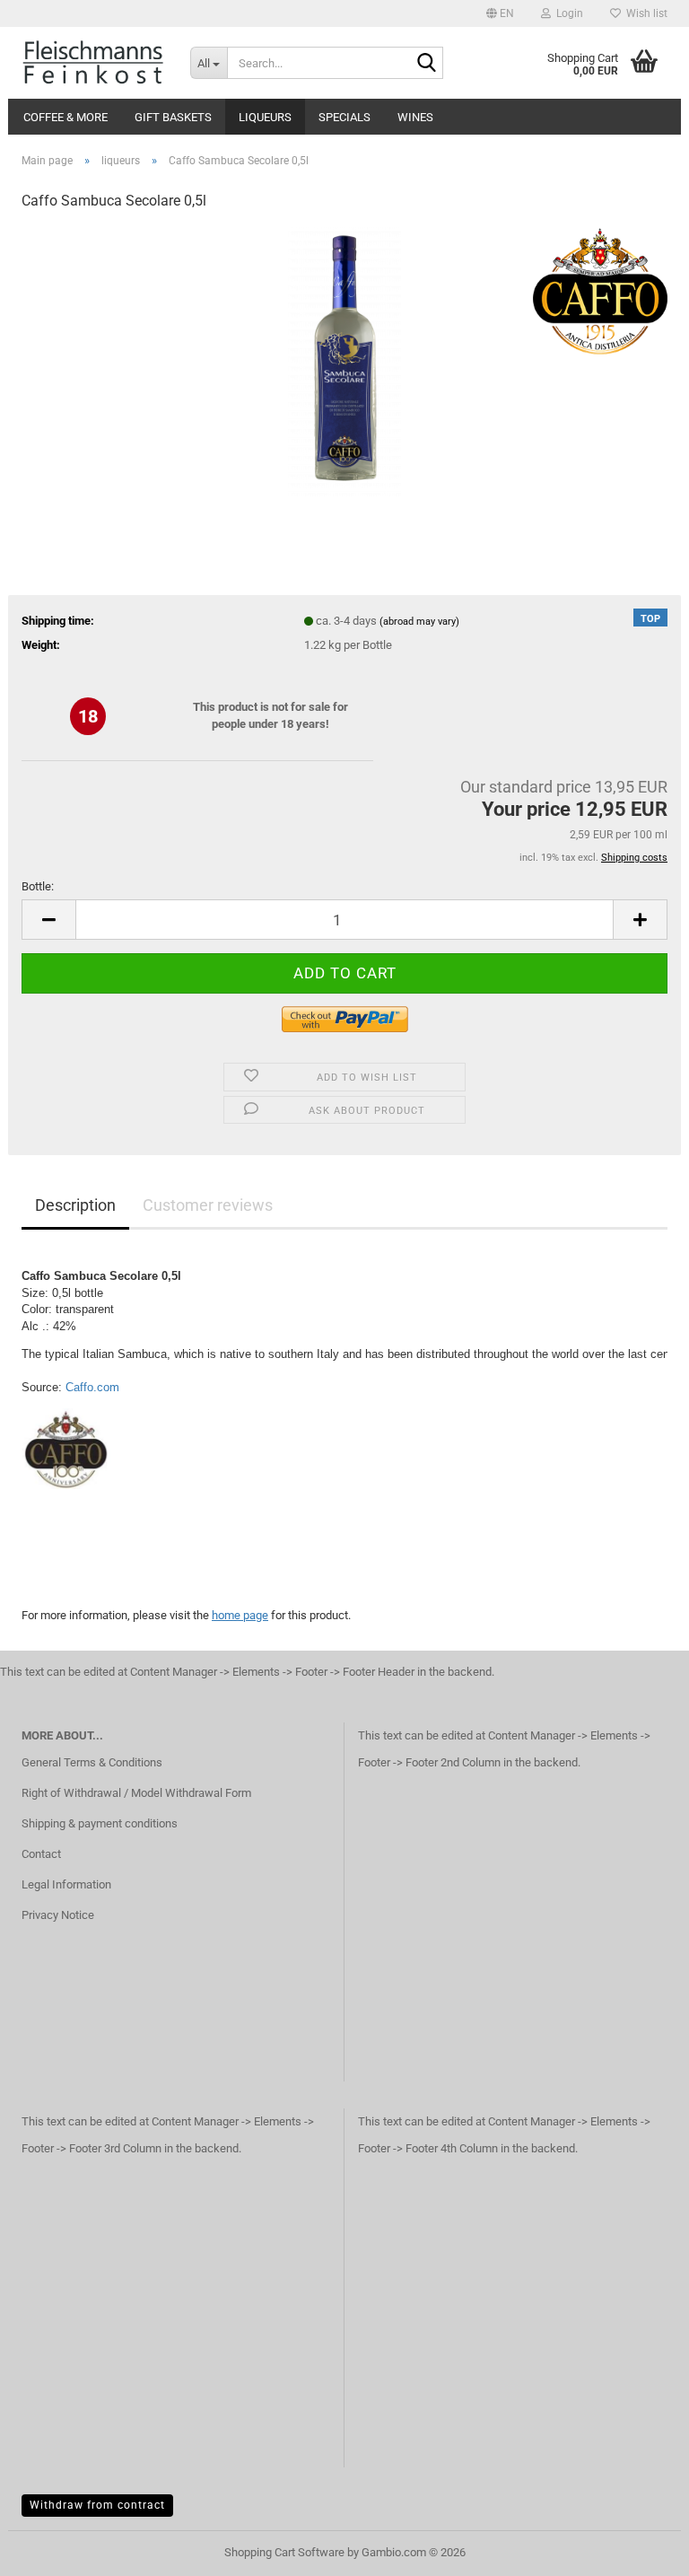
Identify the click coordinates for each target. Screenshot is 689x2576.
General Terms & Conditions (92, 1762)
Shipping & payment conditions (100, 1823)
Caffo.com (92, 1387)
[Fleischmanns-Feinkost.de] (92, 63)
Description (75, 1205)
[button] (500, 13)
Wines (415, 117)
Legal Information (66, 1884)
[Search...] (426, 64)
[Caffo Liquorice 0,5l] (344, 361)
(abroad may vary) (419, 622)
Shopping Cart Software (284, 2552)
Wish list (644, 13)
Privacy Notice (58, 1915)
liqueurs (265, 117)
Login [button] (567, 13)
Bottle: (38, 886)
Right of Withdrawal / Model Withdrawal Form (136, 1793)
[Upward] (640, 2549)
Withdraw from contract (97, 2505)
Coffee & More (65, 117)
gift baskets (173, 117)
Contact (41, 1854)
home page (240, 1615)
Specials (344, 117)
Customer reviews (208, 1205)
